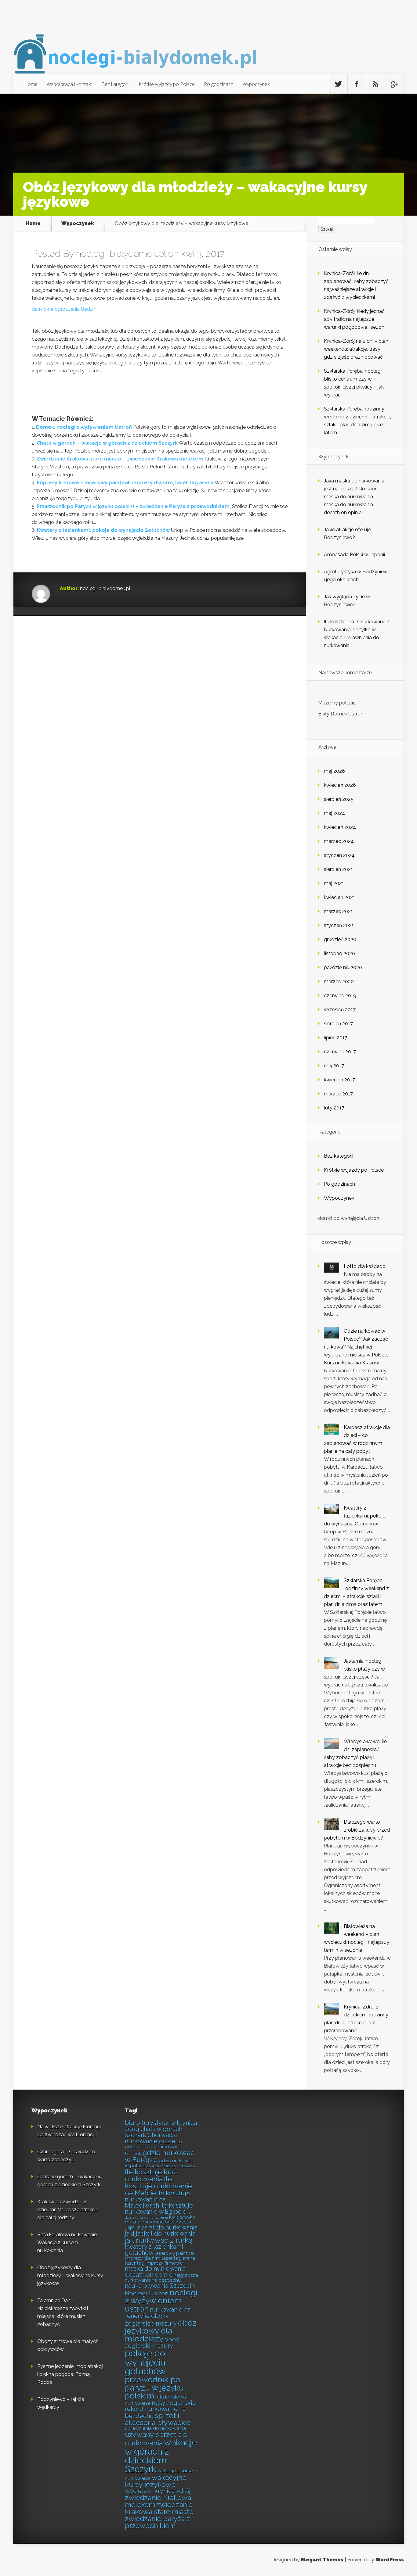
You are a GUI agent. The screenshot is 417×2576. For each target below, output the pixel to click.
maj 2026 (334, 771)
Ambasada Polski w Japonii (354, 555)
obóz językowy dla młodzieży (161, 2331)
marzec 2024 (339, 841)
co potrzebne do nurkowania (154, 2144)
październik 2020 (343, 967)
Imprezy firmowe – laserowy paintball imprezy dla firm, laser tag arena (125, 483)
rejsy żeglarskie (174, 2403)
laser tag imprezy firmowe (154, 2263)
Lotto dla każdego (365, 1266)
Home (31, 84)
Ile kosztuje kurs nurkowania (151, 2175)
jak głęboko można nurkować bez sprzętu (160, 2219)
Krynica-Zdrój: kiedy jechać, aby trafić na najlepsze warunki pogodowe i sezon (355, 319)
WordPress (390, 2560)
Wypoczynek (256, 84)
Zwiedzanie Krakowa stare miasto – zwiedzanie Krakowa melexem (120, 459)
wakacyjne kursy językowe (156, 2481)
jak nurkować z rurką (159, 2240)
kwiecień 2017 (339, 1080)
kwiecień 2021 (339, 897)
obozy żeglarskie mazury (151, 2320)
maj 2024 (334, 813)
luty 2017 (334, 1108)
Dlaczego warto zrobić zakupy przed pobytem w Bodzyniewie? (357, 1830)
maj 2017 (334, 1066)
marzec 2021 (338, 911)
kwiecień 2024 (340, 827)
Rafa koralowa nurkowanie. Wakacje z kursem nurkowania (67, 2243)
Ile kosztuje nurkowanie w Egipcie (159, 2209)
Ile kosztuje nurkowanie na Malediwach (157, 2199)
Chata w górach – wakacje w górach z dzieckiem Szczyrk (107, 443)
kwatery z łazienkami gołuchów (154, 2250)
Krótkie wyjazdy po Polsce (167, 84)
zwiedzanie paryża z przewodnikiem (158, 2522)
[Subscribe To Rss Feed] (375, 84)
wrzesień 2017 (340, 1010)
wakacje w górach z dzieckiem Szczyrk (161, 2456)
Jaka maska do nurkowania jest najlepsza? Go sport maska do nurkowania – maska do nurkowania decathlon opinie (354, 497)
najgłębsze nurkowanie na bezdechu (161, 2278)
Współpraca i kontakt (69, 84)
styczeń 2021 (339, 925)
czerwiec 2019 (340, 996)
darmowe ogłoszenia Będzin (64, 309)
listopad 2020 (339, 953)
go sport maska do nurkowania (171, 2166)
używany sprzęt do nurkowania (156, 2439)
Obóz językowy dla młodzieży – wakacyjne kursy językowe (70, 2275)
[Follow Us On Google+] (394, 84)
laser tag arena (178, 2258)
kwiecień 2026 (340, 785)
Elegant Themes (322, 2560)
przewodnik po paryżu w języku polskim (154, 2387)
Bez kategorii (115, 84)
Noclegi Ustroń (147, 2293)
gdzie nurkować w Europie (160, 2156)
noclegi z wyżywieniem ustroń (161, 2300)
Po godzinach (219, 84)
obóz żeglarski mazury (152, 2343)
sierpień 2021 (338, 869)
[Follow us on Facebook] (357, 84)
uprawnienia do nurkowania (155, 2428)
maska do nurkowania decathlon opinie (155, 2272)
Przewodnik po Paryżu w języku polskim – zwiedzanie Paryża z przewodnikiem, (134, 506)
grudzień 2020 (340, 939)
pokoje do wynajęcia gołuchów (145, 2362)
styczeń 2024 (339, 855)
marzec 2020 (339, 982)
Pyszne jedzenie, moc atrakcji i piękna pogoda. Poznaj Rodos (70, 2374)
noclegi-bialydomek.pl (121, 254)
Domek (133, 2153)
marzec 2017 (338, 1094)
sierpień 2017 (338, 1024)
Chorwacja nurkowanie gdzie (151, 2138)
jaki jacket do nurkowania (160, 2234)
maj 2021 (334, 883)
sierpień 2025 (339, 799)
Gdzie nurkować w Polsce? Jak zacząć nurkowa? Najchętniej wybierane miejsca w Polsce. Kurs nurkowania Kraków (356, 1347)
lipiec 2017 (336, 1038)
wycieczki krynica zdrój (158, 2491)
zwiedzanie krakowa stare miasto (159, 2508)
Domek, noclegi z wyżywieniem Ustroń (84, 427)
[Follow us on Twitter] (338, 84)
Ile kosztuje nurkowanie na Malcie (158, 2186)
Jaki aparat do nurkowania (161, 2227)
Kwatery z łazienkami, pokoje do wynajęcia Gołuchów (103, 530)
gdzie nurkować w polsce (160, 2163)
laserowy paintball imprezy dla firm (160, 2256)
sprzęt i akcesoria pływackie (158, 2419)
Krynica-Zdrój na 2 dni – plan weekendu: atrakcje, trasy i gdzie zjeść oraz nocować (356, 349)
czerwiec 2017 (340, 1052)
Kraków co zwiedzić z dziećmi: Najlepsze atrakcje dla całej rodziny (68, 2210)
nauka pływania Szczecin (160, 2286)
